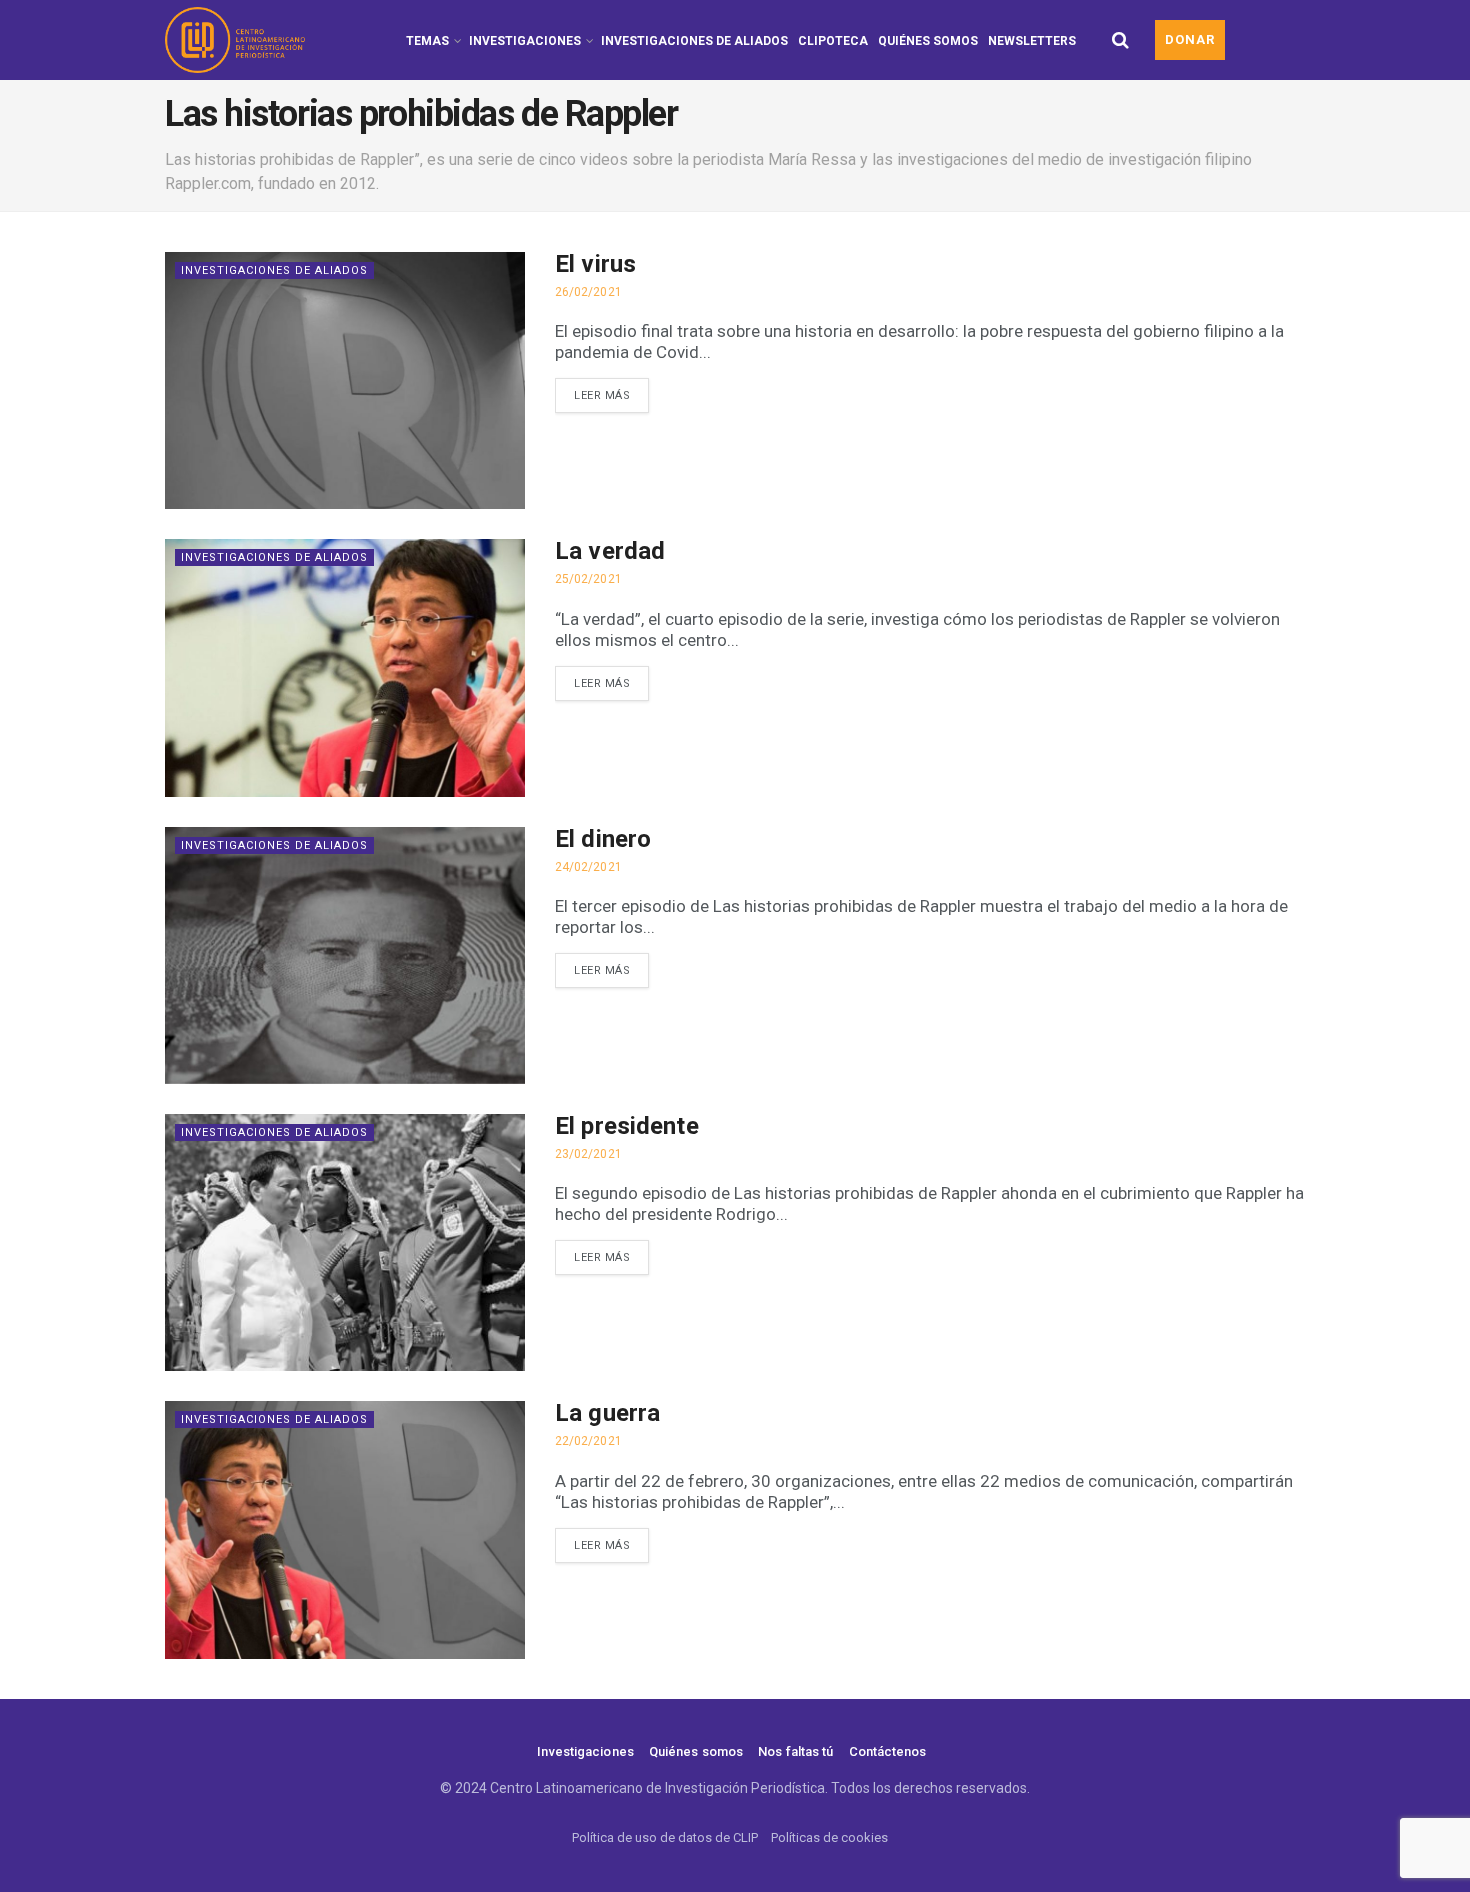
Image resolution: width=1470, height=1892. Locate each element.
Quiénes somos (928, 41)
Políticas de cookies (829, 1837)
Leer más (602, 395)
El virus (595, 264)
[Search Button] (1120, 40)
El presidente (627, 1126)
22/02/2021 (588, 1441)
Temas (427, 41)
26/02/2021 (588, 292)
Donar (1190, 39)
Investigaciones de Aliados (694, 41)
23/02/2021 (588, 1154)
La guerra (607, 1413)
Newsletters (1032, 41)
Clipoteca (833, 41)
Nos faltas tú (795, 1751)
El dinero (603, 839)
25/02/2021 (588, 579)
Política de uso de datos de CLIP (665, 1837)
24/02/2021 (588, 867)
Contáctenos (888, 1751)
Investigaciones (525, 41)
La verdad (610, 551)
